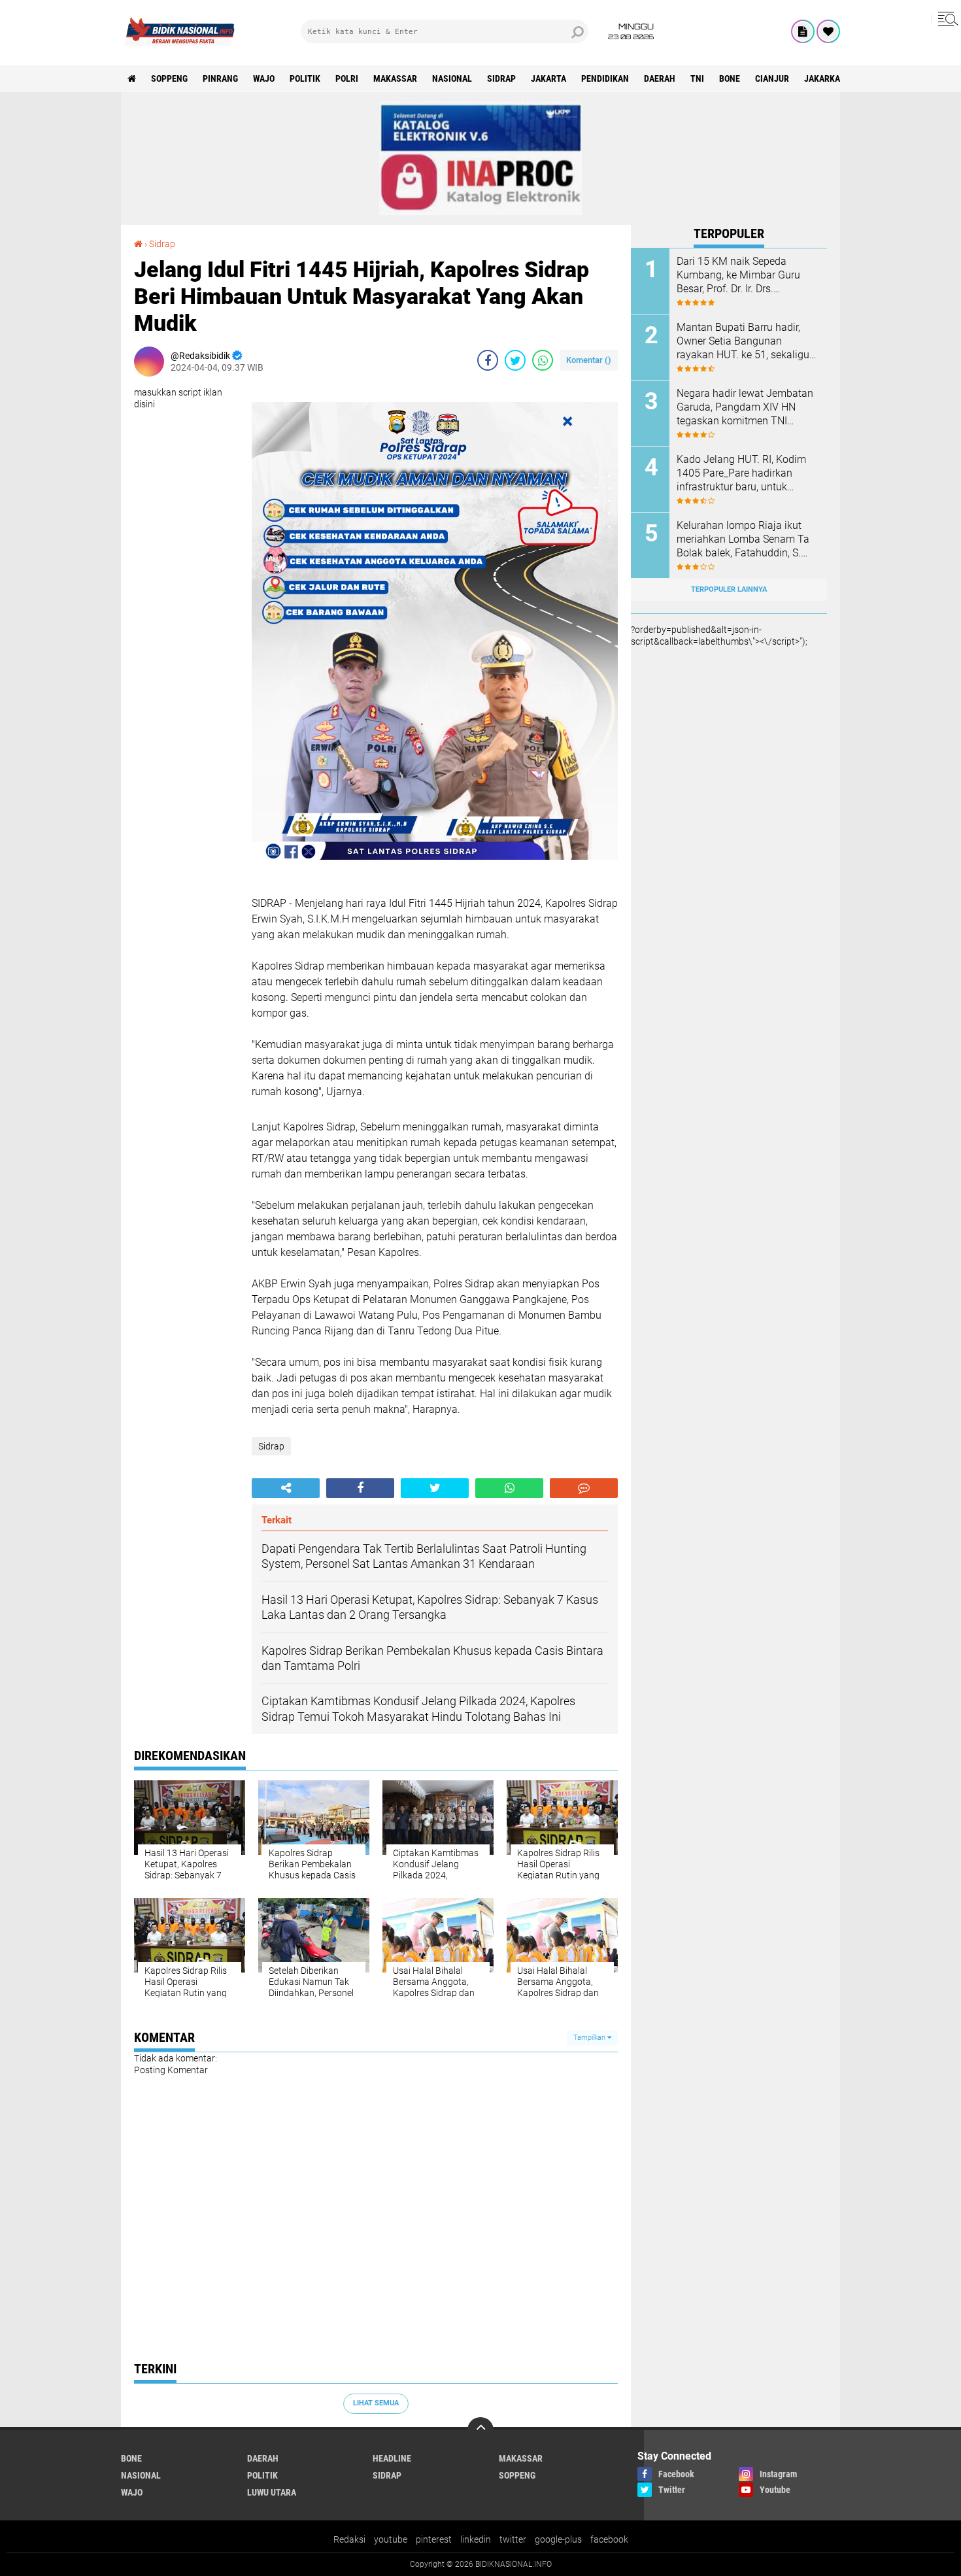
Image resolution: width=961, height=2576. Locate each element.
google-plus (558, 2539)
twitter (513, 2539)
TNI (697, 78)
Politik (305, 78)
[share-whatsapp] (543, 360)
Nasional (452, 78)
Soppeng (169, 78)
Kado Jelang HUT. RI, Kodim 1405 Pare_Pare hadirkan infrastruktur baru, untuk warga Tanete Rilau (741, 473)
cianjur (772, 78)
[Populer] (828, 31)
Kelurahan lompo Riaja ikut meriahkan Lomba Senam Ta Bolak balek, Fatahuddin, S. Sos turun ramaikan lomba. (743, 539)
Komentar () (589, 360)
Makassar (395, 78)
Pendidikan (605, 78)
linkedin (476, 2539)
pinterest (434, 2539)
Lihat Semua (376, 2403)
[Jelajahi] (946, 18)
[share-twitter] (515, 360)
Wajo (264, 78)
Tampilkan (590, 2038)
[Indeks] (803, 31)
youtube (391, 2539)
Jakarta (548, 78)
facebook (609, 2539)
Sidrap (501, 78)
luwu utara (272, 2492)
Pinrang (220, 78)
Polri (347, 78)
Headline (392, 2458)
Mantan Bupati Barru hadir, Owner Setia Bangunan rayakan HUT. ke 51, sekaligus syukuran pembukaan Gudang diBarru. (746, 341)
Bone (730, 78)
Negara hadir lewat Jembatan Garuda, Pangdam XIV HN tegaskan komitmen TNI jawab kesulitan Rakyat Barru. (745, 407)
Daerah (660, 78)
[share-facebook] (488, 360)
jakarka (822, 78)
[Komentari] (584, 1488)
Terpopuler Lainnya (729, 589)
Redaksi (349, 2539)
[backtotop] (480, 2430)
